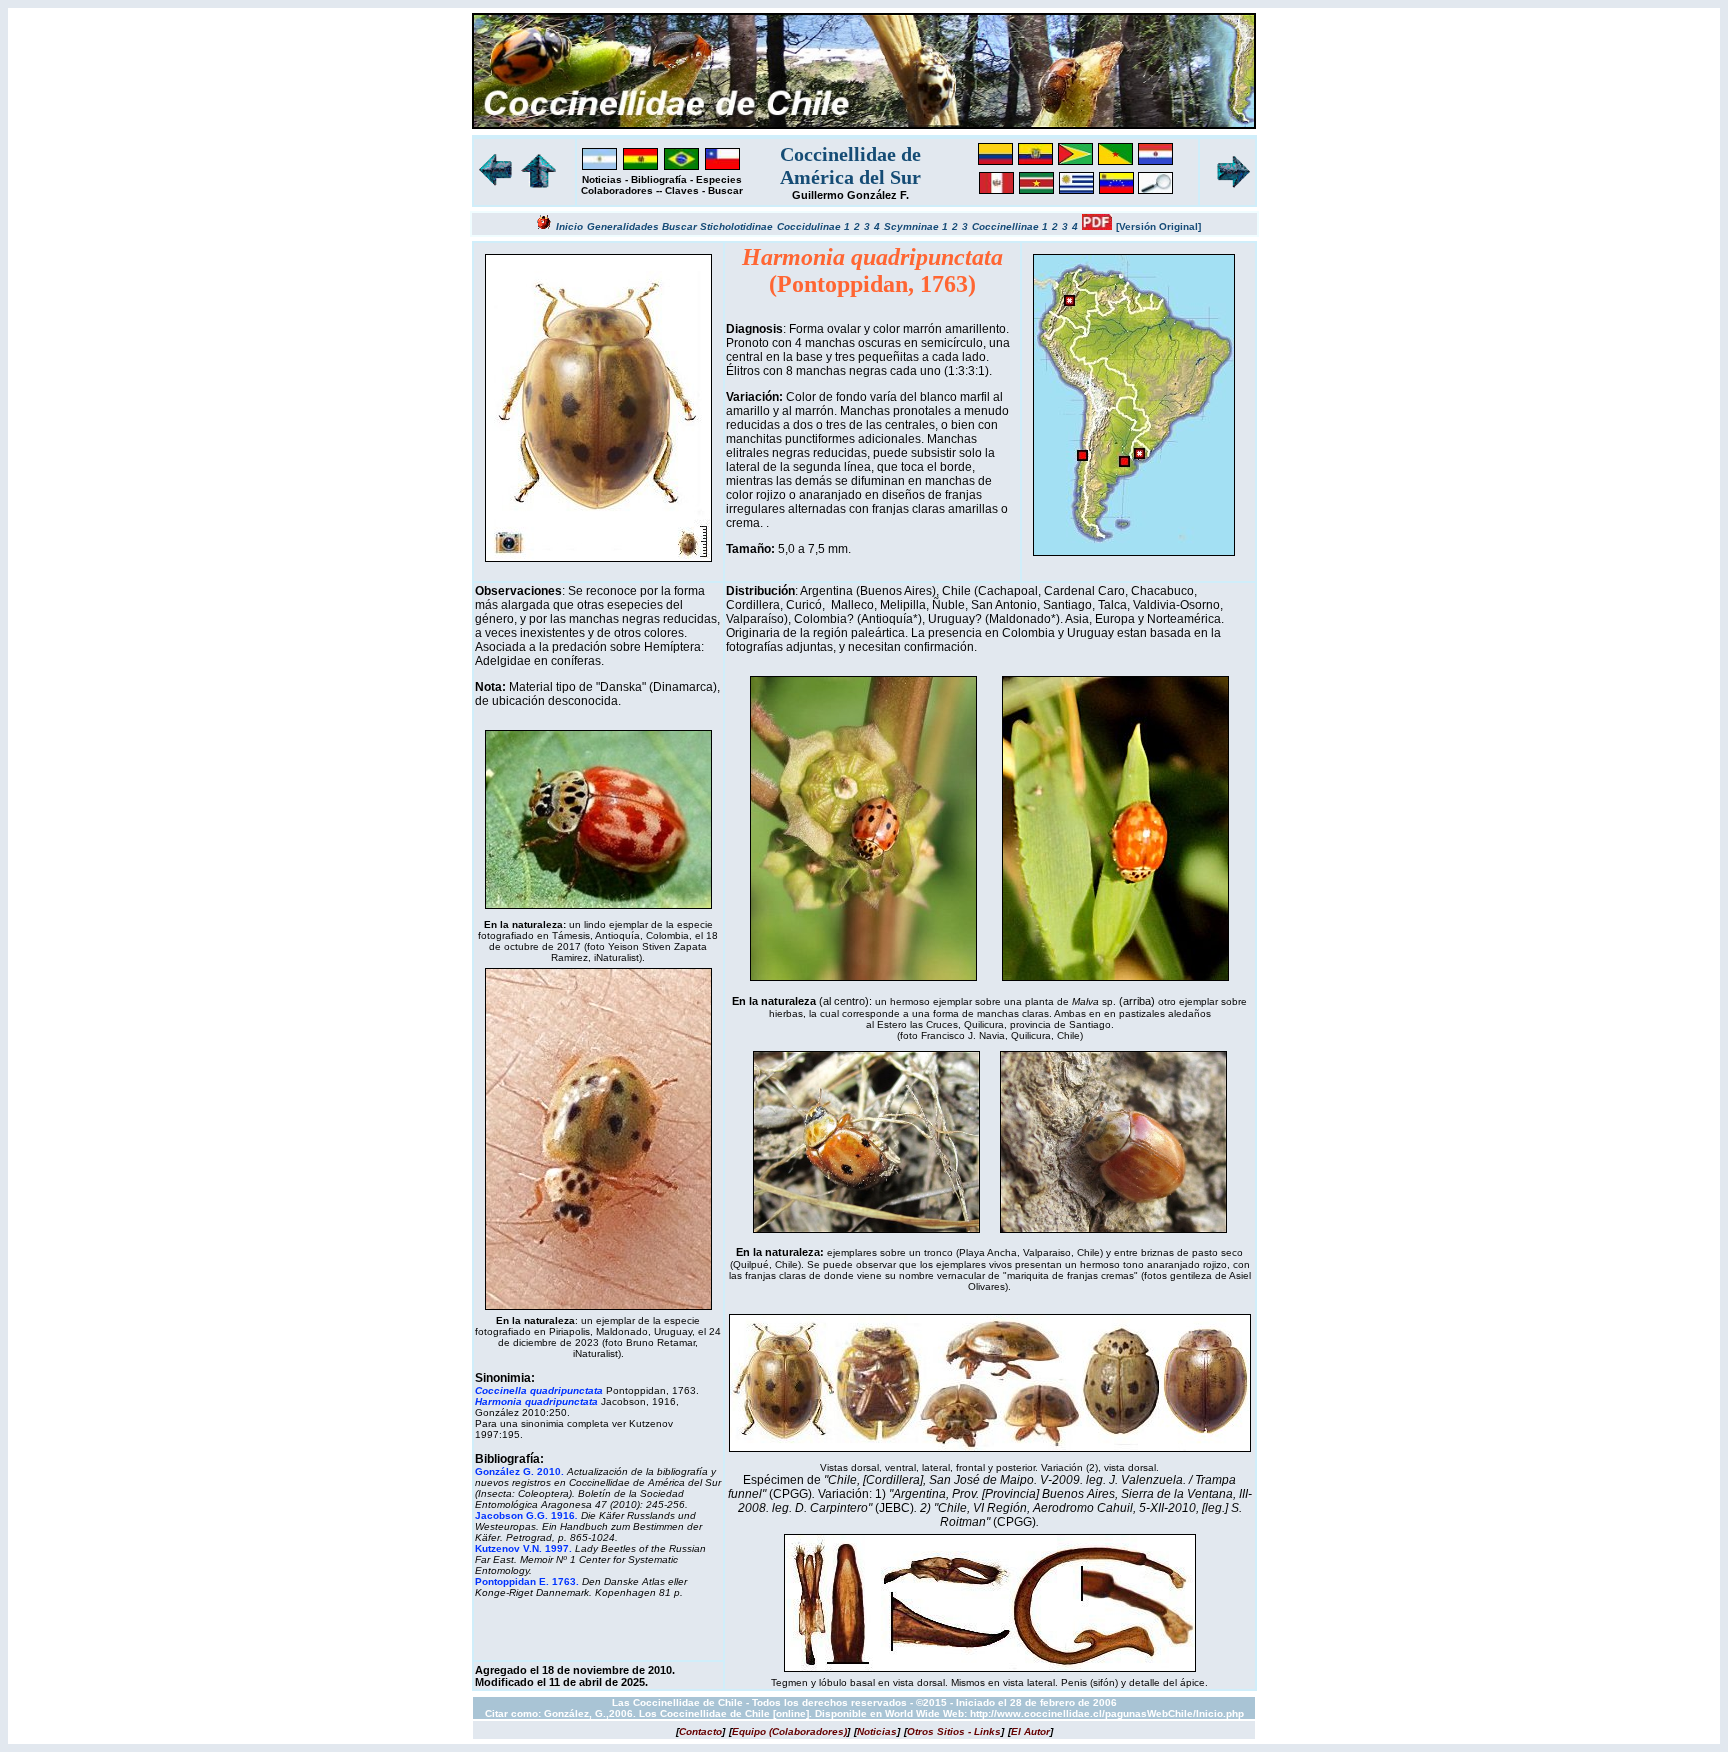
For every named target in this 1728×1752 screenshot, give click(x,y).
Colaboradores (617, 190)
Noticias (602, 179)
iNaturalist (616, 957)
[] (700, 1731)
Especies (719, 179)
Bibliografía (659, 179)
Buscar (725, 190)
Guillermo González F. (850, 195)
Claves (682, 190)
